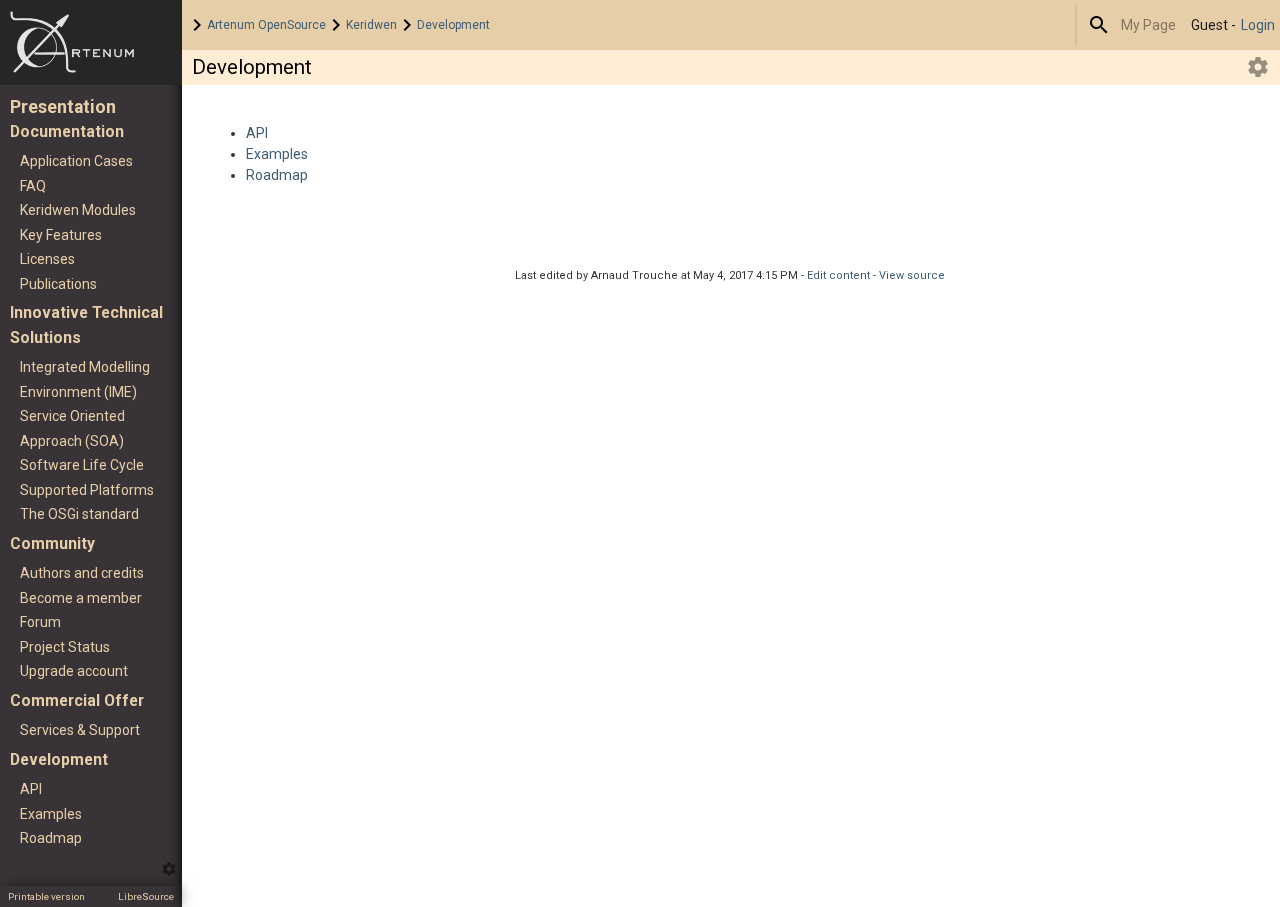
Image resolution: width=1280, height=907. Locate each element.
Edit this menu (169, 869)
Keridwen (371, 25)
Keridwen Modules (78, 210)
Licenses (47, 259)
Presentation (63, 107)
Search (1099, 25)
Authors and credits (82, 573)
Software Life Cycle (82, 465)
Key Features (61, 235)
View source (912, 275)
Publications (58, 284)
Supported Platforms (87, 490)
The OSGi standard (79, 514)
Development (453, 25)
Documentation (67, 131)
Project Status (65, 647)
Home (91, 42)
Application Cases (76, 161)
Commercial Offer (77, 700)
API (31, 789)
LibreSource (146, 896)
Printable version (46, 896)
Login (1258, 25)
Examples (51, 814)
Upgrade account (74, 671)
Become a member (81, 598)
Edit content (838, 275)
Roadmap (51, 838)
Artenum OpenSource (266, 25)
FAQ (33, 186)
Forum (40, 622)
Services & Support (80, 730)
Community (52, 543)
